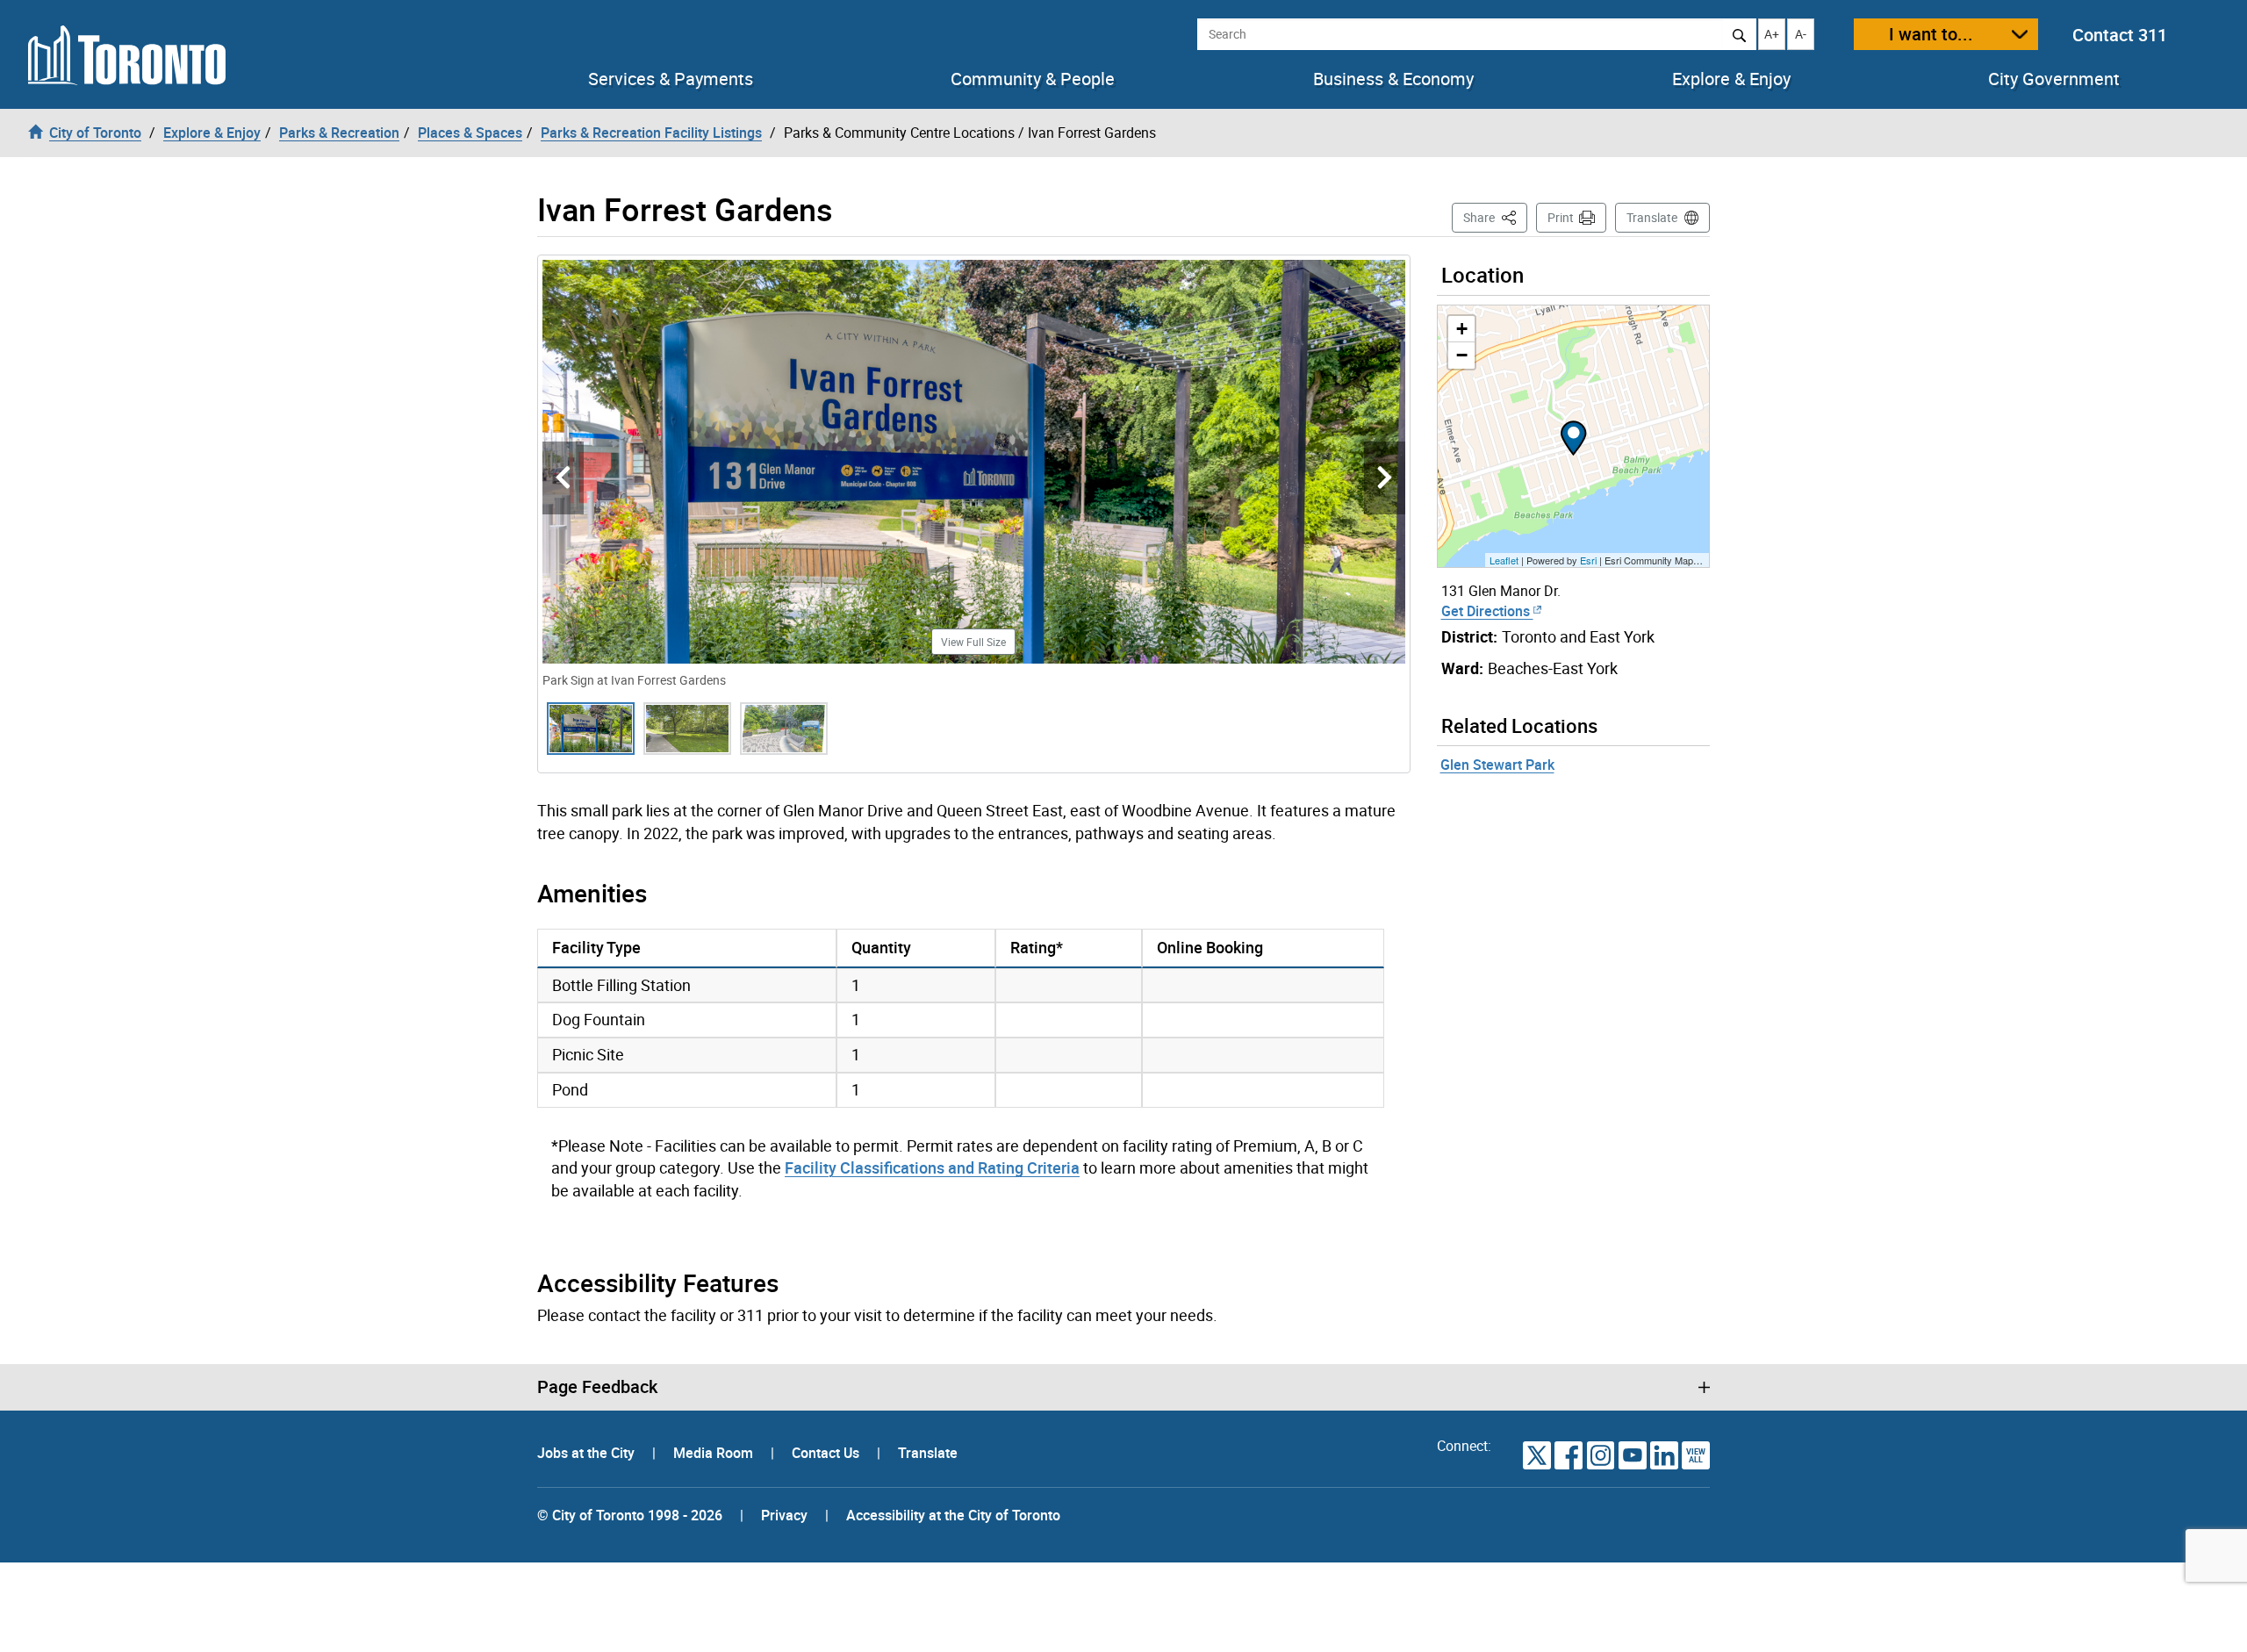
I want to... (1931, 34)
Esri (1588, 560)
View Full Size (973, 642)
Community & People (1033, 79)
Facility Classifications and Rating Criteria (932, 1167)
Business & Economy (1393, 79)
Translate (1652, 217)
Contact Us (827, 1453)
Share (1495, 217)
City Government (2054, 79)
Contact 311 (2120, 35)
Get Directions (1487, 611)
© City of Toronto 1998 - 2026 (630, 1515)
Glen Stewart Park (1497, 765)
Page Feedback (597, 1387)
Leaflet (1504, 560)
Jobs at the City (588, 1453)
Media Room (715, 1453)
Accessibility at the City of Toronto (953, 1515)
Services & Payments (671, 79)
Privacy (784, 1515)
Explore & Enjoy (1731, 79)
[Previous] (563, 478)
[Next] (1385, 478)
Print (1561, 217)
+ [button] (1462, 329)
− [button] (1462, 355)
